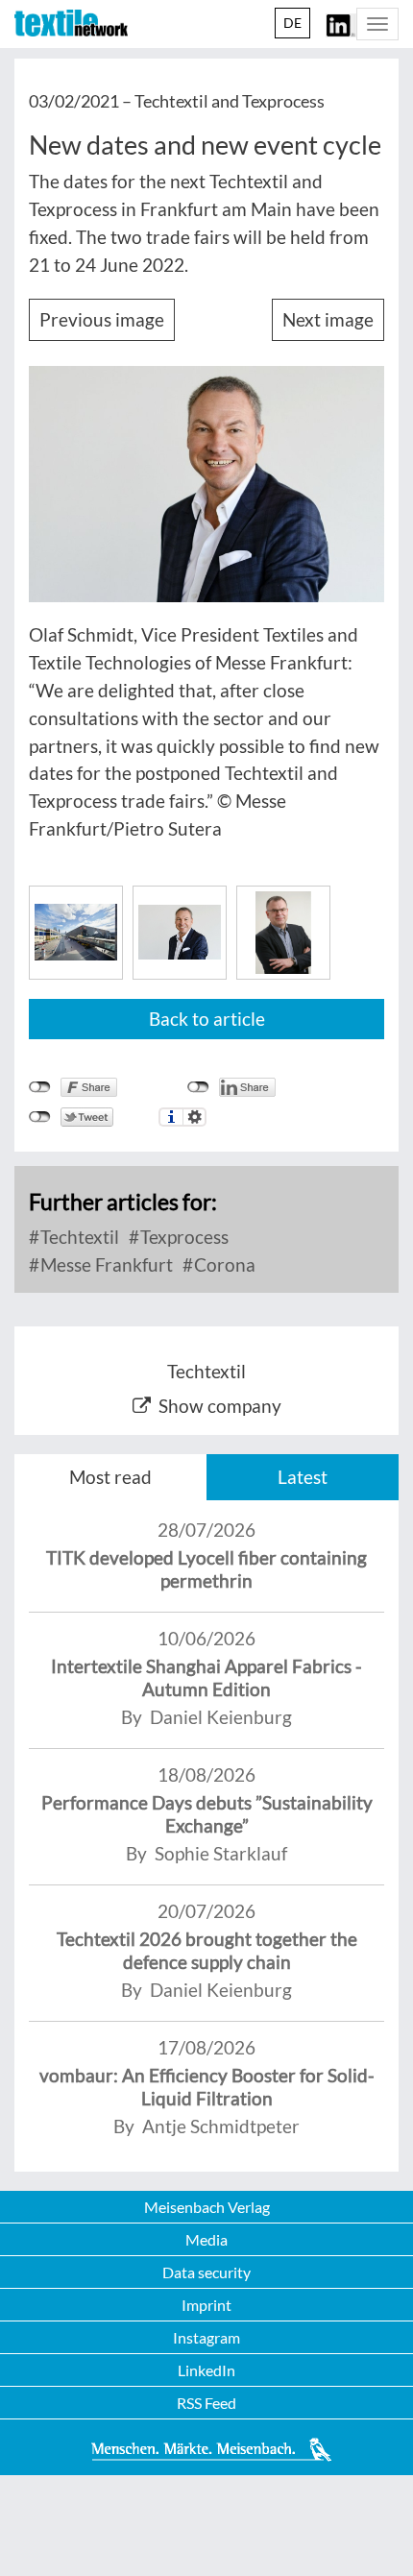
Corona (223, 1264)
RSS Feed (206, 2403)
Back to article (207, 1019)
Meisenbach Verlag (207, 2207)
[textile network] (71, 23)
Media (206, 2239)
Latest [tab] (303, 1477)
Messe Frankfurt (105, 1264)
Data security (206, 2272)
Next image (328, 319)
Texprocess (182, 1237)
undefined (198, 1087)
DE (292, 23)
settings (194, 1117)
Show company (220, 1406)
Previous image (102, 319)
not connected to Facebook (40, 1087)
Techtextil (78, 1237)
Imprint (206, 2305)
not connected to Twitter (40, 1117)
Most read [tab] (110, 1477)
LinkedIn (206, 2370)
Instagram (206, 2337)
